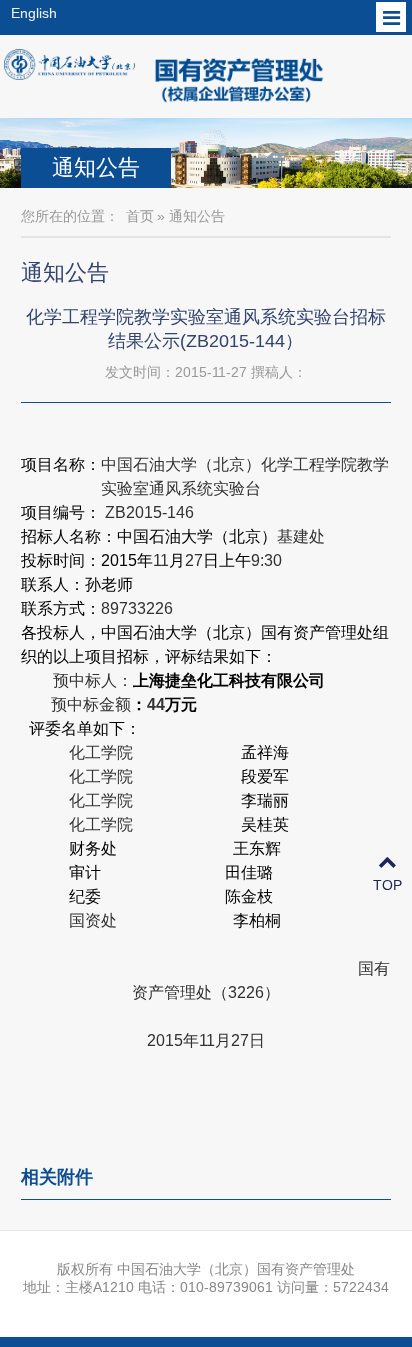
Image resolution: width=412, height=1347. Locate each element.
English (34, 13)
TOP (387, 885)
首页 (140, 216)
